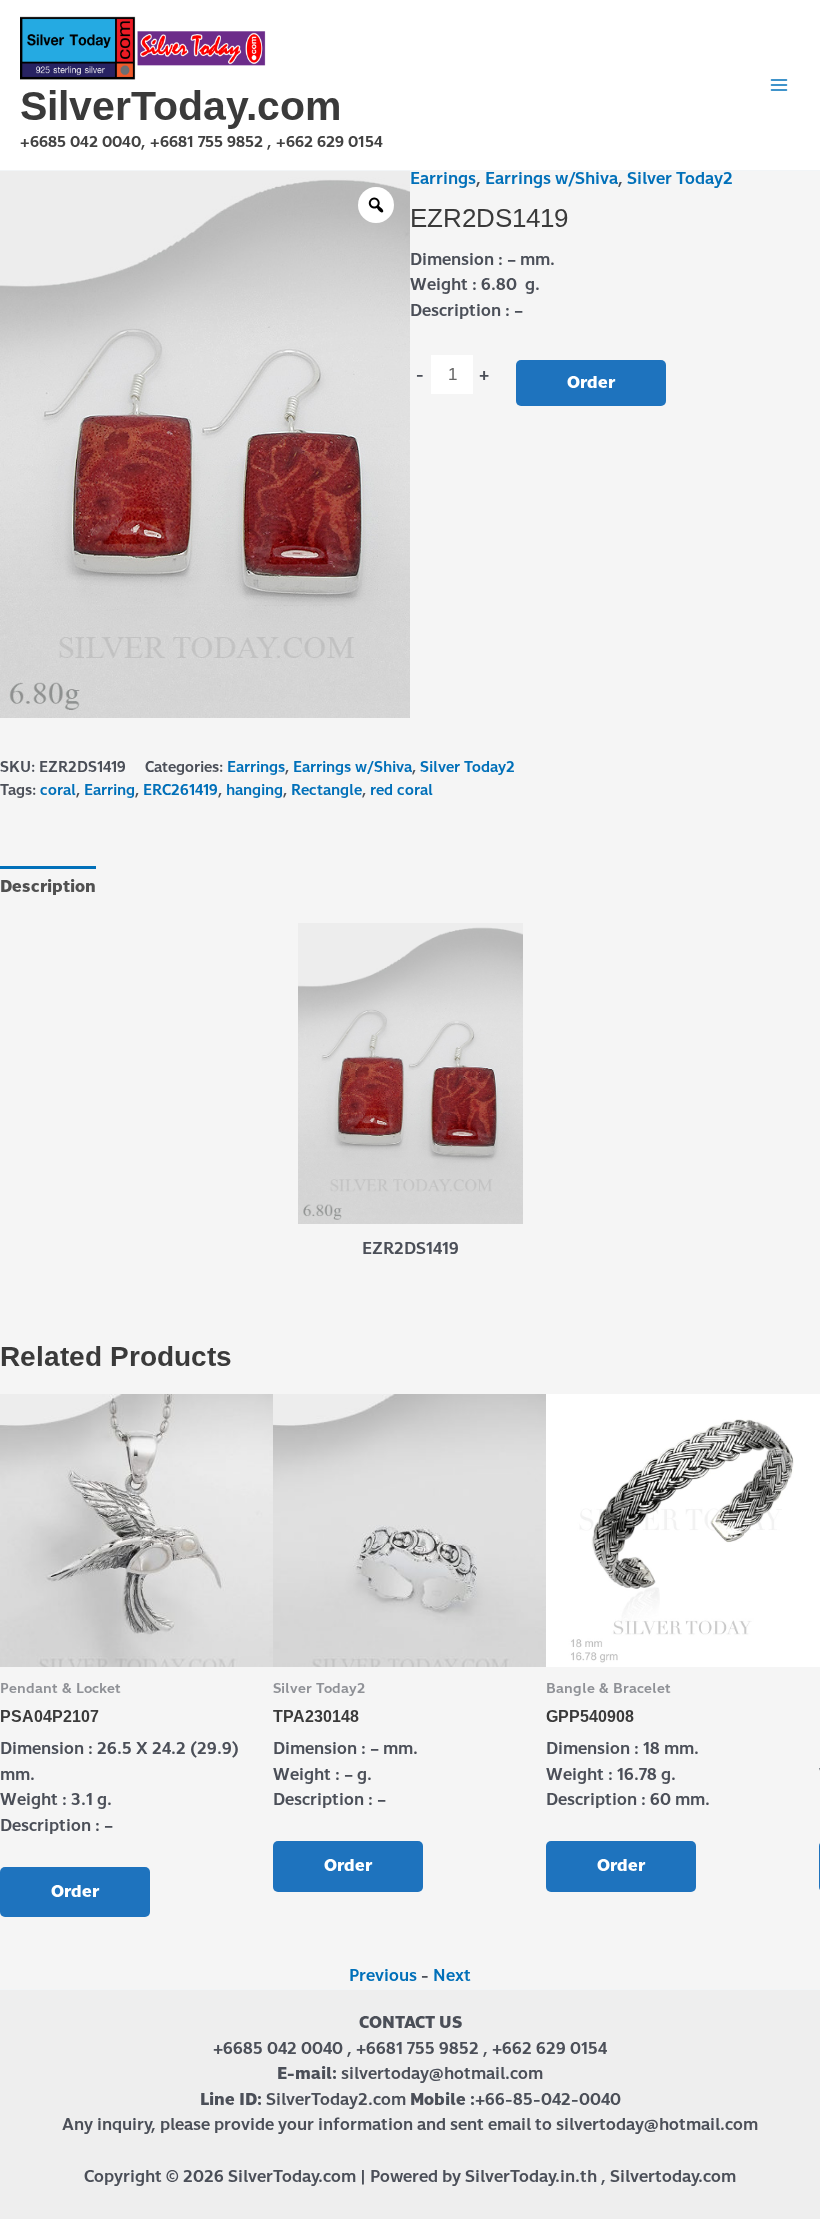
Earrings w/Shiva (551, 178)
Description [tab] (48, 886)
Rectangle (326, 790)
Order (591, 382)
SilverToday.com (180, 106)
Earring (109, 790)
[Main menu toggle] (779, 85)
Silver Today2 (680, 178)
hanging (254, 790)
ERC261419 (180, 790)
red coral (401, 790)
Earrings (443, 178)
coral (58, 790)
